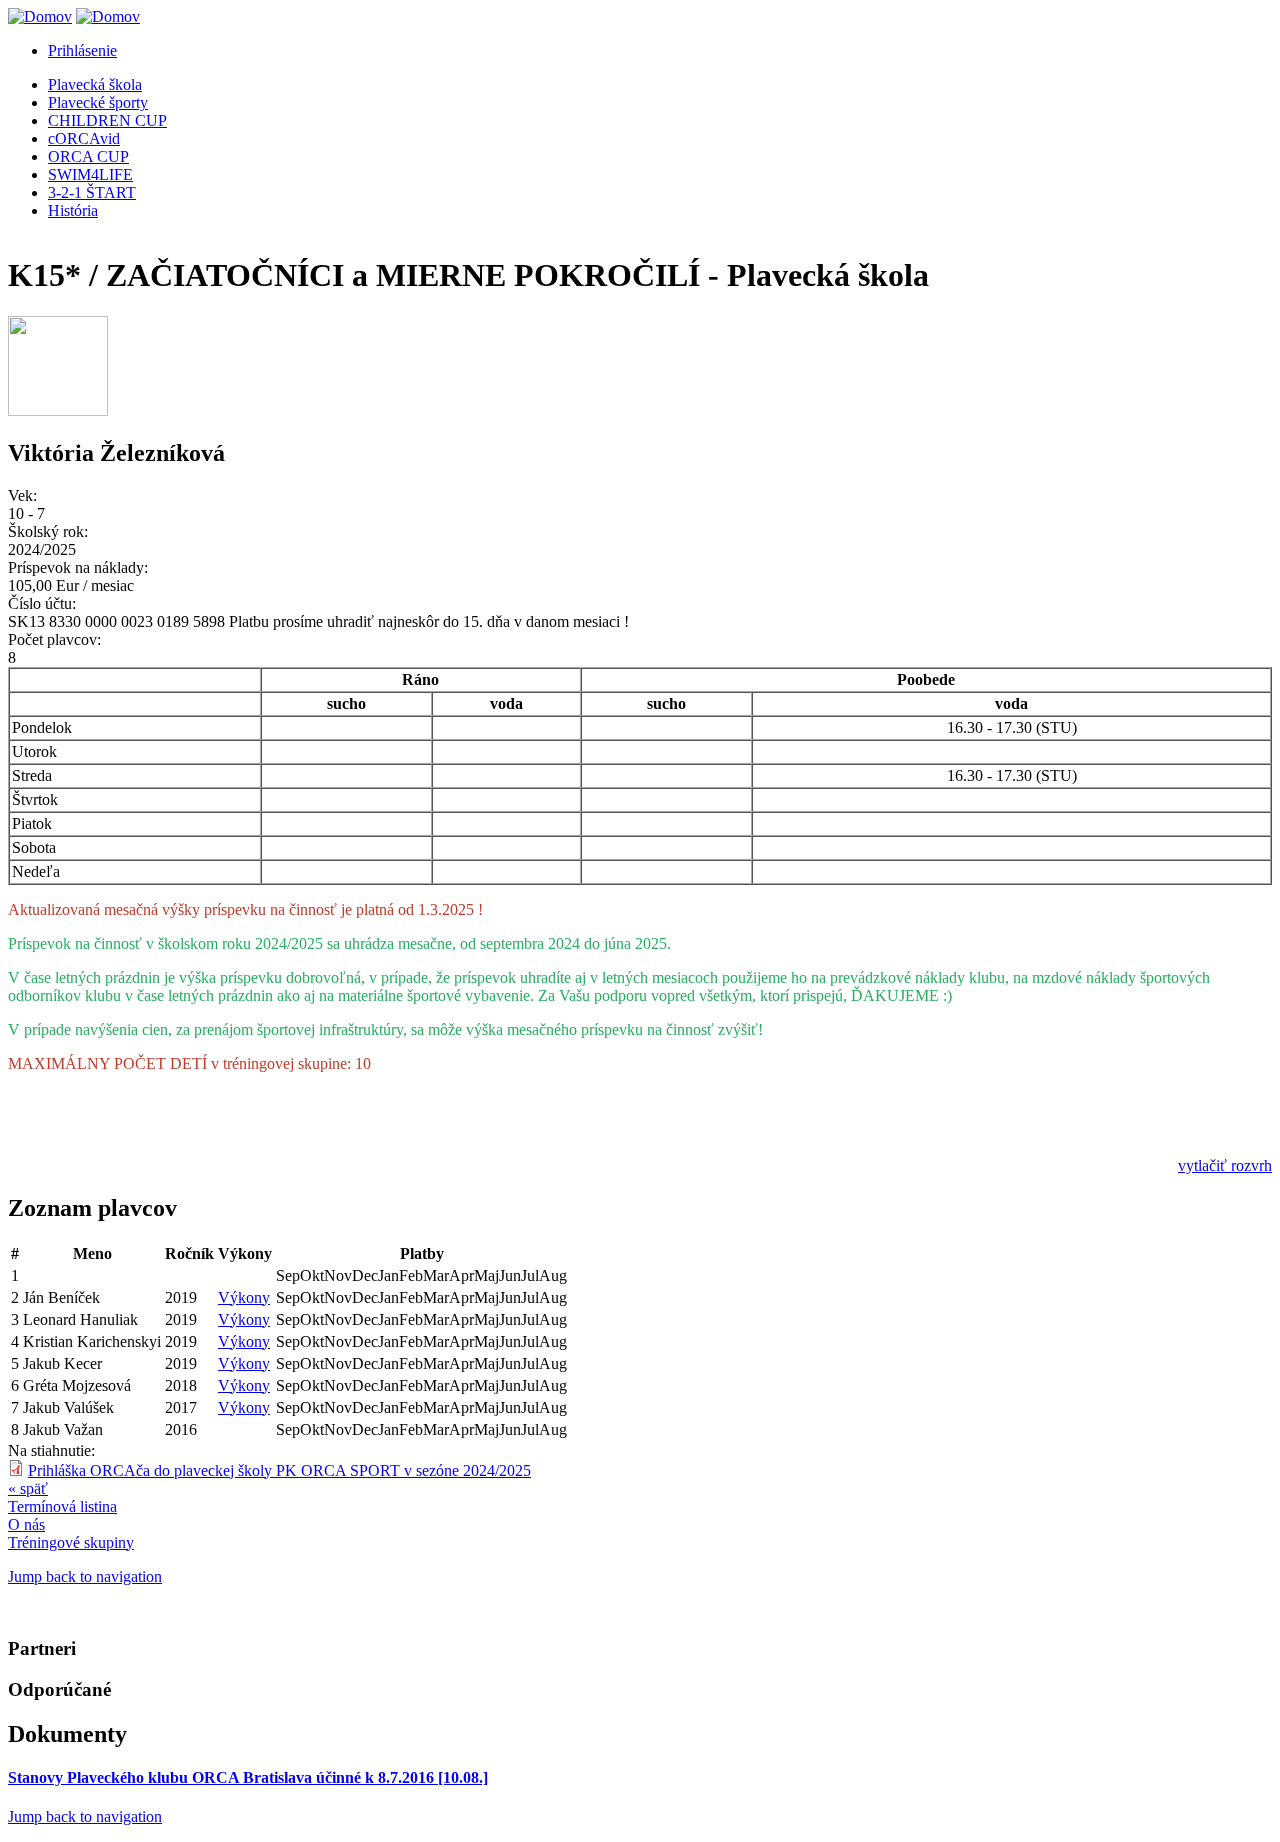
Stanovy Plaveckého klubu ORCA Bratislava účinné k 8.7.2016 (248, 1777)
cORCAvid (84, 138)
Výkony (244, 1297)
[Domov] (40, 16)
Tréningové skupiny (71, 1542)
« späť (28, 1488)
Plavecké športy (98, 102)
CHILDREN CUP (107, 120)
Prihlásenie (82, 50)
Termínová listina (62, 1506)
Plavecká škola (95, 84)
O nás (26, 1524)
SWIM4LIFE (90, 174)
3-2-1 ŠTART (92, 192)
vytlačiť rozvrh (1225, 1165)
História (73, 210)
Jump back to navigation (85, 1576)
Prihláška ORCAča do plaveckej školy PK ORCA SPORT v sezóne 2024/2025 (279, 1470)
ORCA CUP (88, 156)
